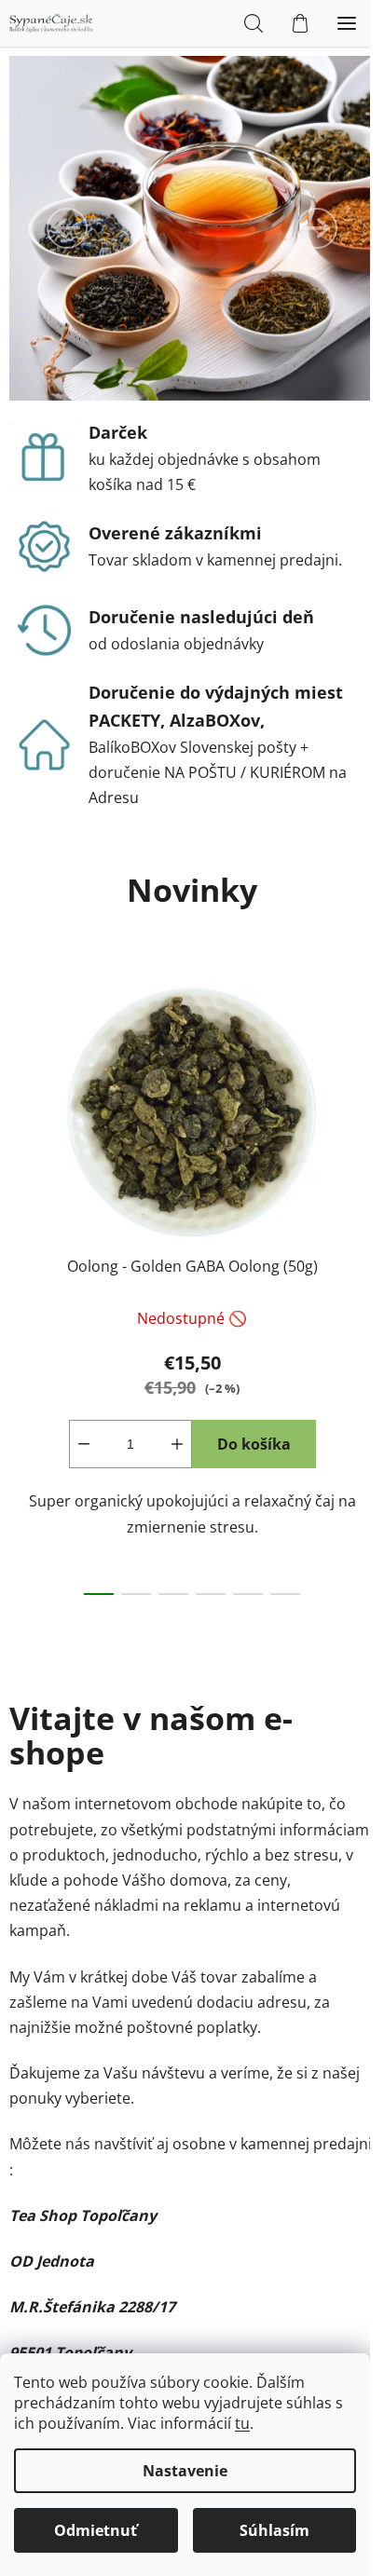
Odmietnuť (96, 2530)
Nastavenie (185, 2471)
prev (20, 1116)
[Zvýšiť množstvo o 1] (177, 1444)
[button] (67, 228)
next (364, 1116)
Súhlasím (274, 2530)
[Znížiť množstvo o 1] (84, 1444)
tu (242, 2423)
